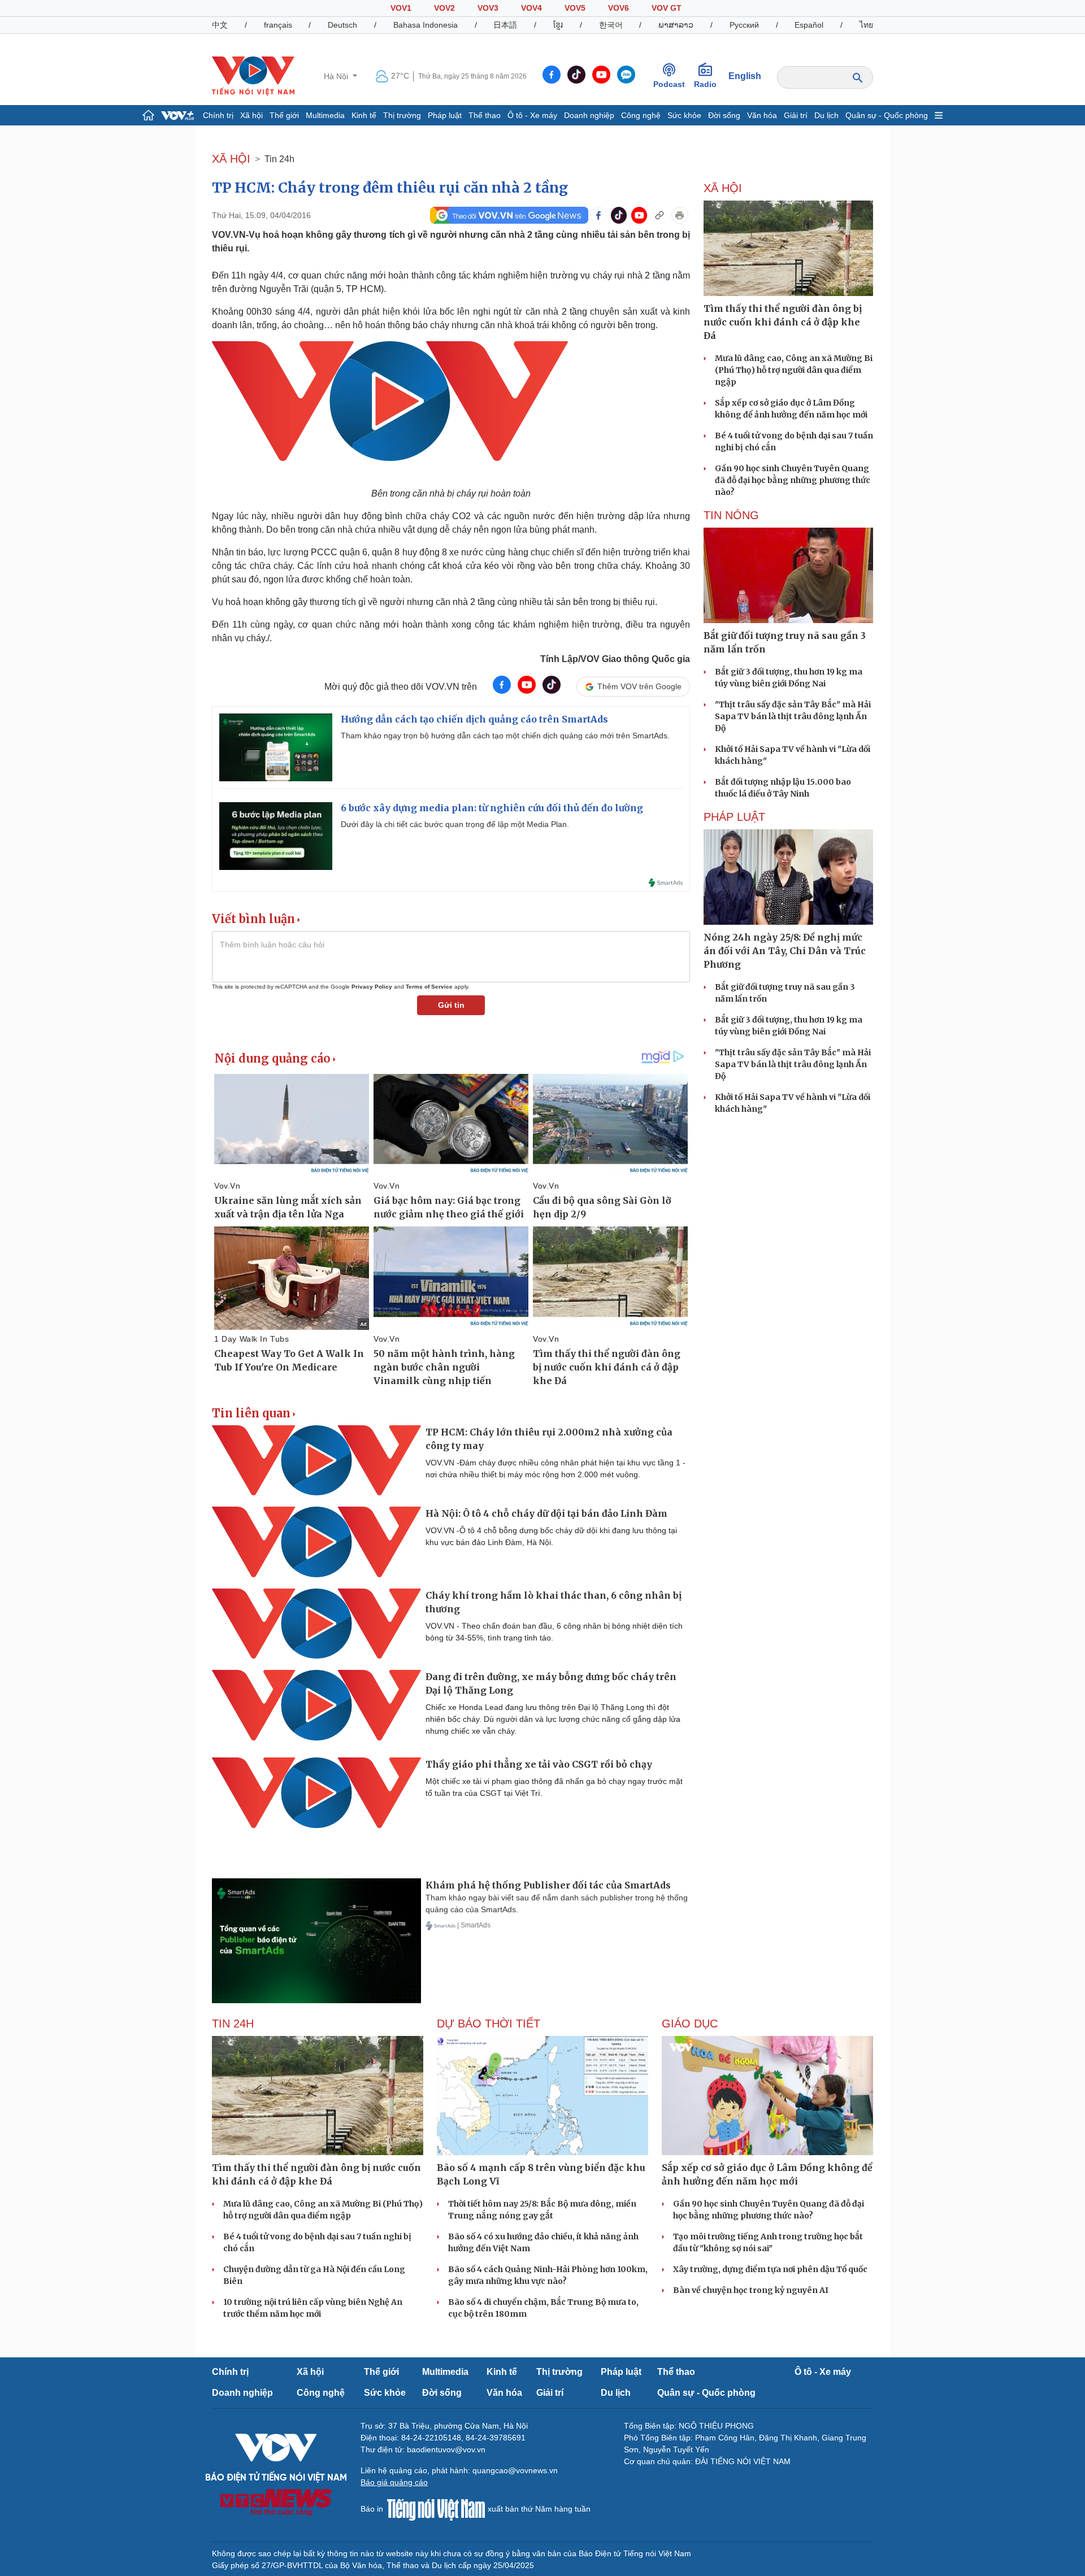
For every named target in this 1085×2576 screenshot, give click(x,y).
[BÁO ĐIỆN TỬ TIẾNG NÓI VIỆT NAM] (253, 76)
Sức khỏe (684, 115)
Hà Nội (337, 76)
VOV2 (444, 8)
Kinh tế (364, 115)
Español (809, 25)
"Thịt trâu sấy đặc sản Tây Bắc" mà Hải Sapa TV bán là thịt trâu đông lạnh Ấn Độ (793, 716)
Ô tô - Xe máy (532, 115)
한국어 (611, 25)
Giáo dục (690, 2024)
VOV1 (401, 8)
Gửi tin (451, 1005)
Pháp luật (445, 115)
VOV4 (531, 8)
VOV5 (575, 8)
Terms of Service (429, 987)
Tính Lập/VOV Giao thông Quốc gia (615, 659)
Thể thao (485, 115)
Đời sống (724, 115)
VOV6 (619, 8)
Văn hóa (762, 115)
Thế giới (284, 115)
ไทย (866, 25)
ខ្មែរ (558, 25)
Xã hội (251, 115)
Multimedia (325, 115)
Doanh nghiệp (589, 115)
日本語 (505, 25)
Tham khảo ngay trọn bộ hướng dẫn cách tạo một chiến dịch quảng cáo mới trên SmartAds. (505, 736)
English (745, 76)
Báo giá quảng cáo (394, 2482)
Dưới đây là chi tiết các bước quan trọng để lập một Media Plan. (455, 824)
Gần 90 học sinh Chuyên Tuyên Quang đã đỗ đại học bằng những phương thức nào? (793, 480)
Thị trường (402, 115)
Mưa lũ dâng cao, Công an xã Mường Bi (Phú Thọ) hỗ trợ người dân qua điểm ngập (794, 370)
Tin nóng (731, 515)
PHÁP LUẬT (734, 817)
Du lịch (826, 115)
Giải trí (796, 115)
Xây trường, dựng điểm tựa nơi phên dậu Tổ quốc (770, 2269)
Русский (744, 25)
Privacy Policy (372, 987)
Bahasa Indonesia (426, 25)
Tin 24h (279, 159)
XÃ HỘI (231, 159)
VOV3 (488, 8)
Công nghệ (641, 115)
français (278, 25)
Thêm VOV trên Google (639, 686)
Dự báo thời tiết (489, 2024)
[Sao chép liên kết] (659, 215)
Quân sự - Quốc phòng (887, 115)
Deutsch (342, 25)
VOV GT (667, 8)
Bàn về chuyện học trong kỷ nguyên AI (751, 2290)
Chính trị (218, 115)
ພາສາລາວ (676, 25)
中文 (220, 25)
